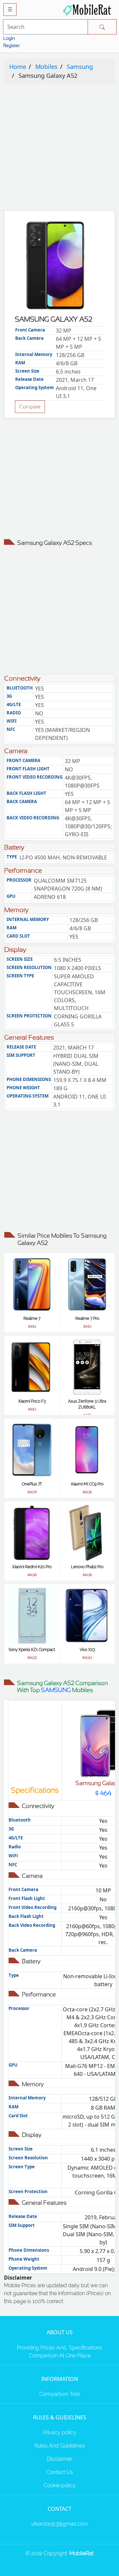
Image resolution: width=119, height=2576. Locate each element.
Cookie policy (60, 2485)
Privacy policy (60, 2432)
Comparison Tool (59, 2394)
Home (18, 67)
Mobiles (46, 67)
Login (9, 38)
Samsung (80, 67)
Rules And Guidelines (60, 2446)
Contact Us (60, 2472)
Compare (30, 407)
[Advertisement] (59, 148)
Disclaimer (59, 2459)
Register (12, 45)
